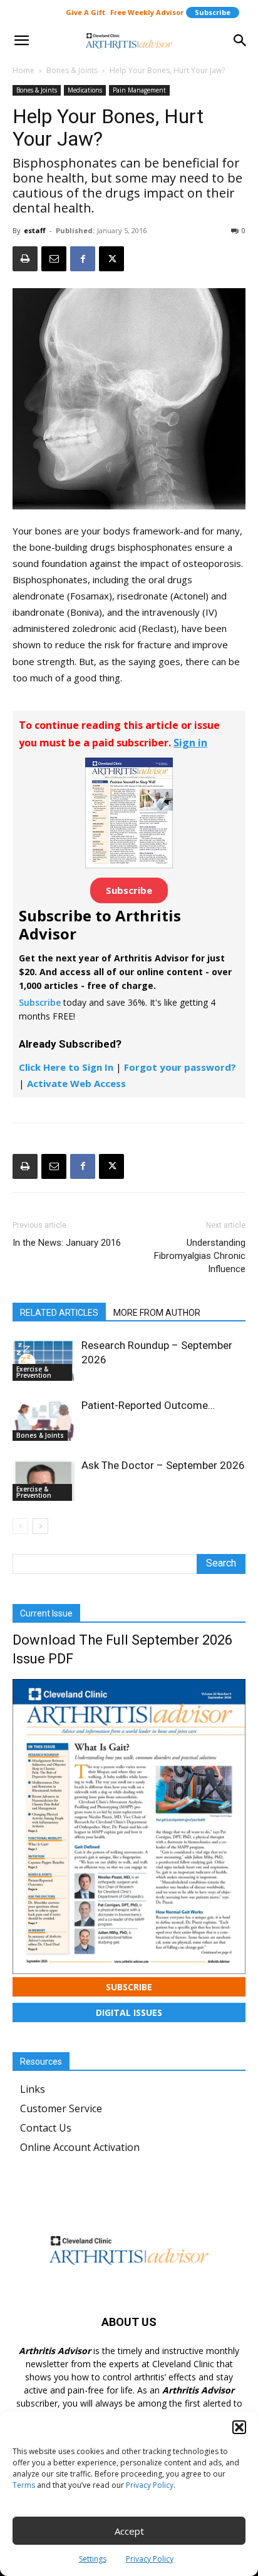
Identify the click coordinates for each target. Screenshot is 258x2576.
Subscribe (213, 12)
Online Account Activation (80, 2147)
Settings (93, 2559)
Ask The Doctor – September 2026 (163, 1465)
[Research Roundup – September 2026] (44, 1360)
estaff (35, 230)
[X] (111, 259)
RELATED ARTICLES (59, 1313)
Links (33, 2089)
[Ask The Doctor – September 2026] (44, 1480)
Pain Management (139, 90)
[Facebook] (83, 259)
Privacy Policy (150, 2485)
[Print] (25, 259)
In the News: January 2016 (67, 1243)
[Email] (54, 259)
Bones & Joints (72, 70)
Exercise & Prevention (34, 1372)
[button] (239, 2427)
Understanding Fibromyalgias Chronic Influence (200, 1256)
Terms (24, 2485)
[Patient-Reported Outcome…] (44, 1420)
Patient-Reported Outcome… (148, 1405)
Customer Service (61, 2108)
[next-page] (40, 1526)
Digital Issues (129, 2012)
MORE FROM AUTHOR (157, 1313)
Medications (85, 90)
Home (23, 70)
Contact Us (46, 2128)
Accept (129, 2531)
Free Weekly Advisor (147, 12)
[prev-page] (20, 1526)
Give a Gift (85, 12)
